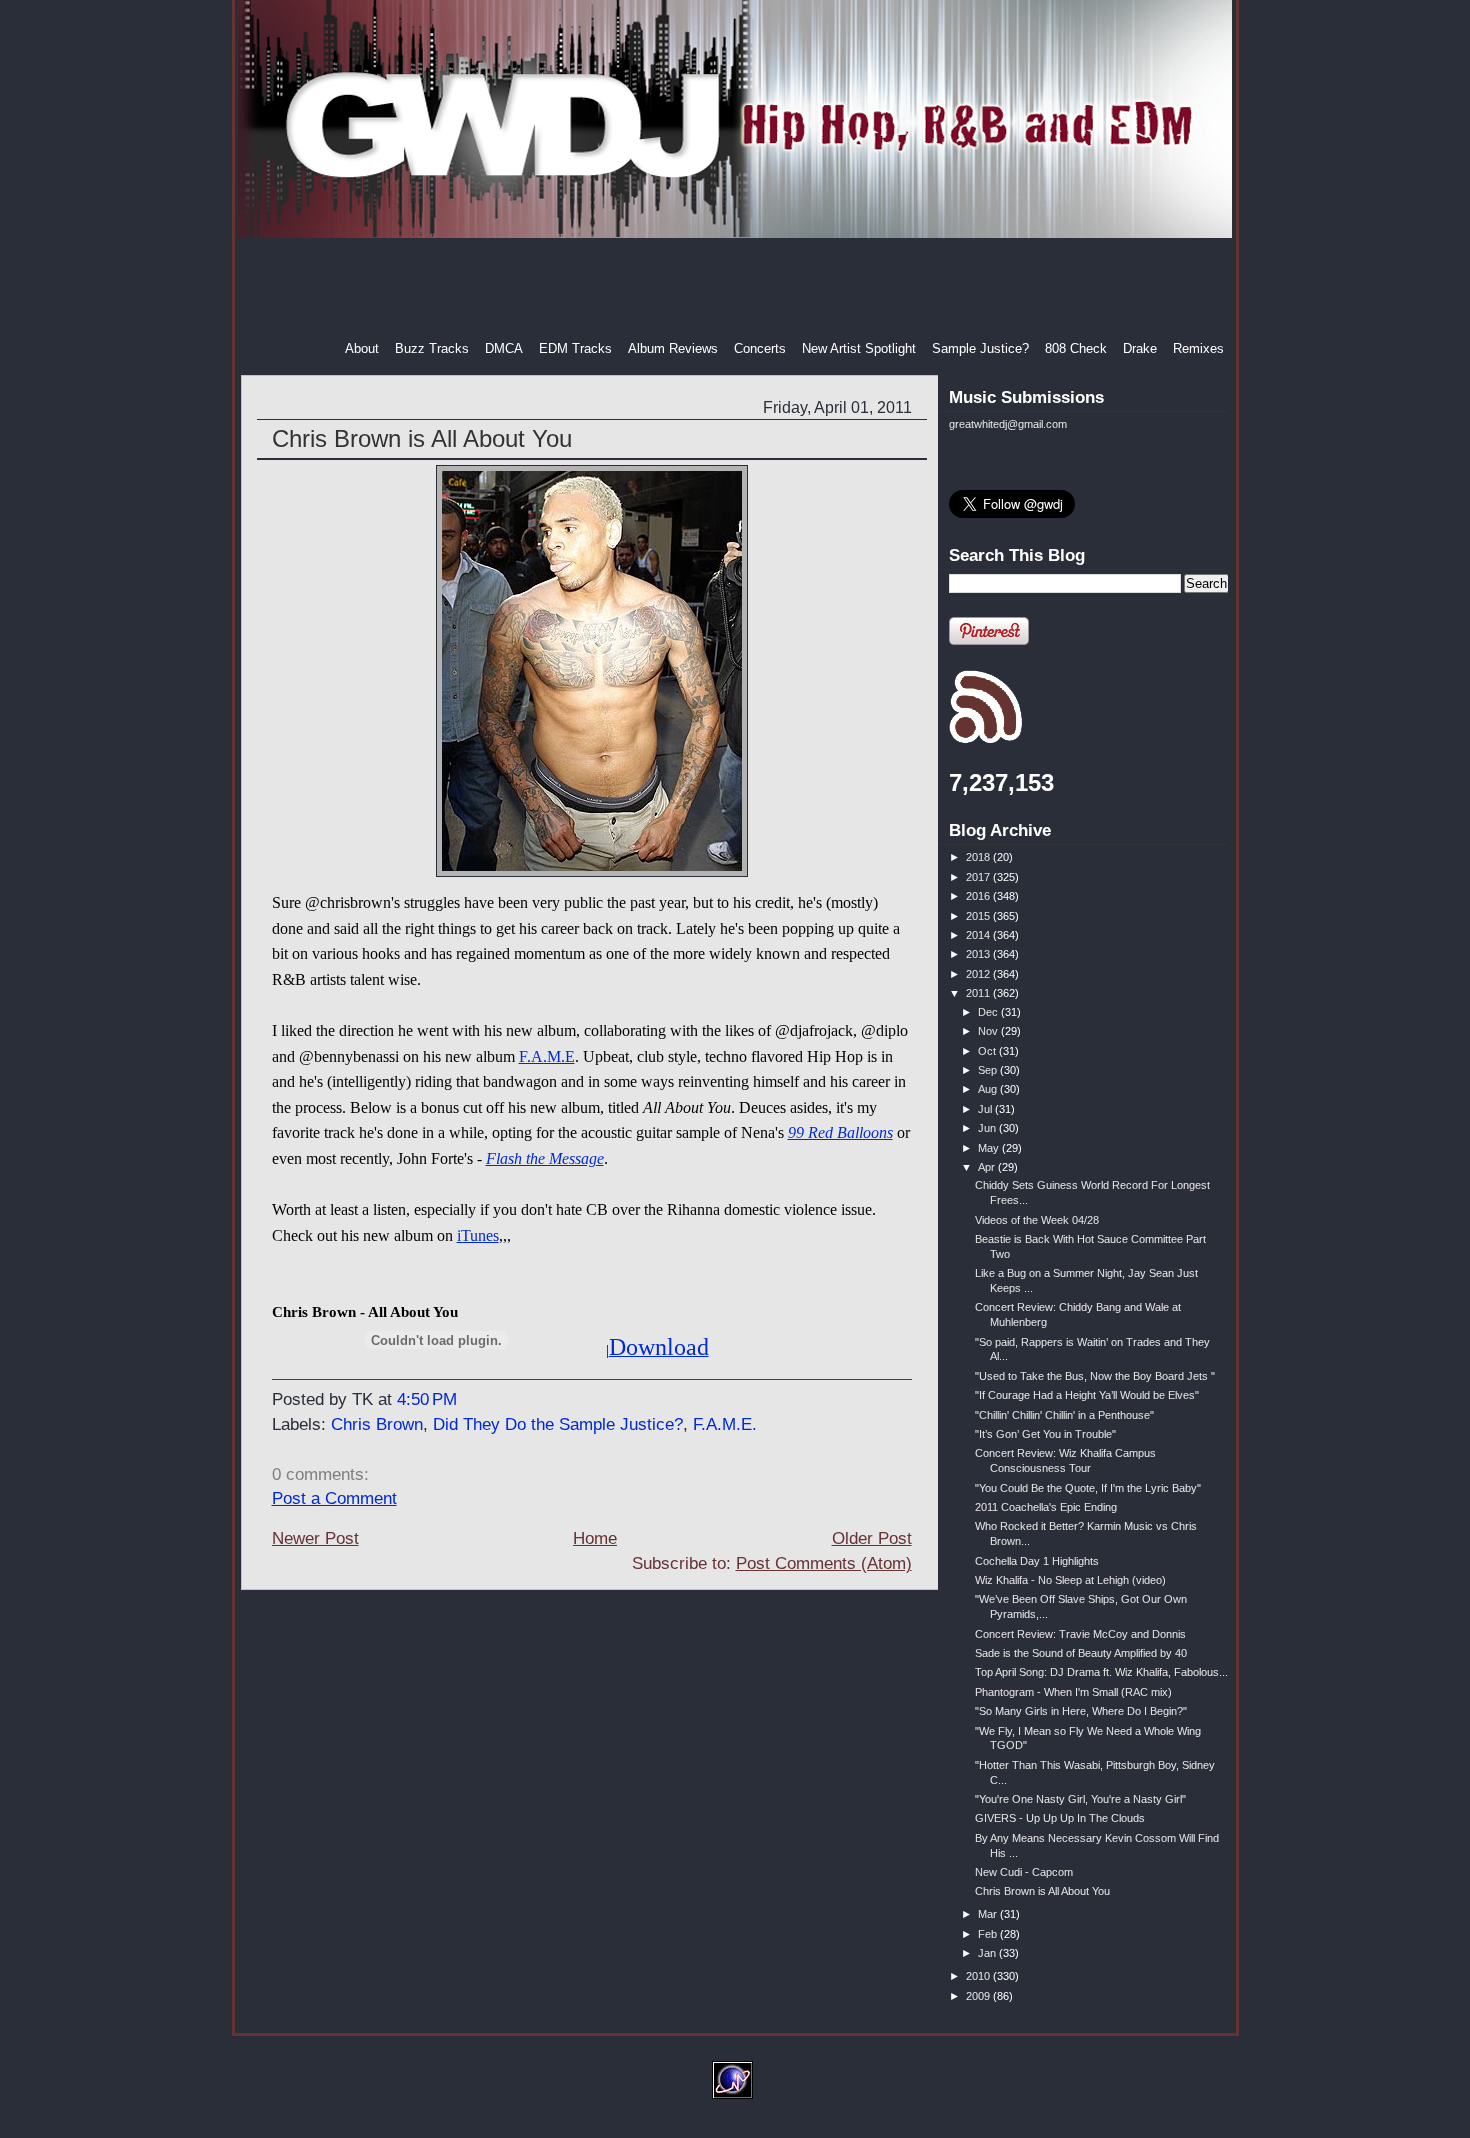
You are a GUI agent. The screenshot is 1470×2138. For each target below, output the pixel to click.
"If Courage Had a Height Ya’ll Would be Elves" (1087, 1395)
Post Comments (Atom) (824, 1563)
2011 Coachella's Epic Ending (1046, 1507)
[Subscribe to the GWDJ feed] (985, 740)
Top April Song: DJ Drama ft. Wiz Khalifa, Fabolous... (1101, 1672)
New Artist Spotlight (859, 348)
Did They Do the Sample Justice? (558, 1424)
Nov (989, 1031)
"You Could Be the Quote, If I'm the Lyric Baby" (1088, 1488)
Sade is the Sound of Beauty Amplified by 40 (1081, 1653)
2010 (979, 1976)
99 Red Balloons (840, 1132)
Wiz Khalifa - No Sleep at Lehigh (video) (1070, 1580)
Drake (1140, 348)
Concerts (760, 348)
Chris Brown (377, 1424)
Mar (989, 1914)
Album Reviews (673, 348)
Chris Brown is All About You (422, 438)
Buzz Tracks (432, 348)
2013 (979, 954)
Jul (986, 1109)
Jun (988, 1128)
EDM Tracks (575, 348)
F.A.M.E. (725, 1424)
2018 (979, 857)
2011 (979, 993)
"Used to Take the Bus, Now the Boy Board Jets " (1095, 1376)
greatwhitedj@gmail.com (1008, 424)
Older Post (872, 1538)
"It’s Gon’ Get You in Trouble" (1045, 1434)
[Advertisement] (737, 289)
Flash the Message (545, 1158)
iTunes (478, 1235)
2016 (979, 896)
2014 (979, 935)
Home (595, 1538)
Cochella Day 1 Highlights (1037, 1561)
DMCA (504, 348)
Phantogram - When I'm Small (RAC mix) (1073, 1692)
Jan (988, 1953)
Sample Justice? (980, 348)
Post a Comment (334, 1498)
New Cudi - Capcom (1024, 1872)
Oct (988, 1051)
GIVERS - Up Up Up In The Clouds (1060, 1818)
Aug (989, 1089)
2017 (979, 877)
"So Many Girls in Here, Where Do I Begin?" (1081, 1711)
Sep (989, 1070)
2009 (979, 1996)
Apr (988, 1167)
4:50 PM (427, 1399)
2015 (979, 916)
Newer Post (315, 1538)
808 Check (1076, 348)
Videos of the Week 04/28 (1037, 1220)
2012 (979, 974)
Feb (989, 1934)
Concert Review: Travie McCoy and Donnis (1080, 1634)
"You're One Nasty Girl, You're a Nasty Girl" (1080, 1799)
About (362, 348)
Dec (989, 1012)
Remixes (1198, 348)
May (990, 1148)
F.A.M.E (547, 1056)
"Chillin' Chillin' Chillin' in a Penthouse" (1064, 1415)
